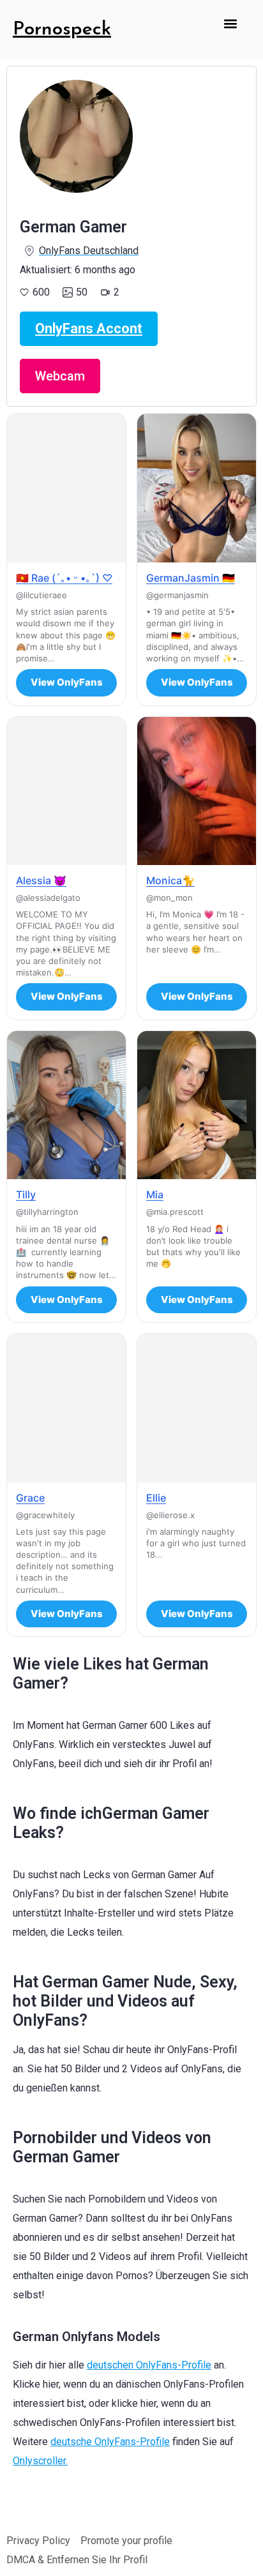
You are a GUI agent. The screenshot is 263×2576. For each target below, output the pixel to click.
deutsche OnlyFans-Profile (110, 2442)
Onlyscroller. (40, 2461)
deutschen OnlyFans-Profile (149, 2365)
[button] (231, 23)
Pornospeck (62, 30)
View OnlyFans (67, 682)
